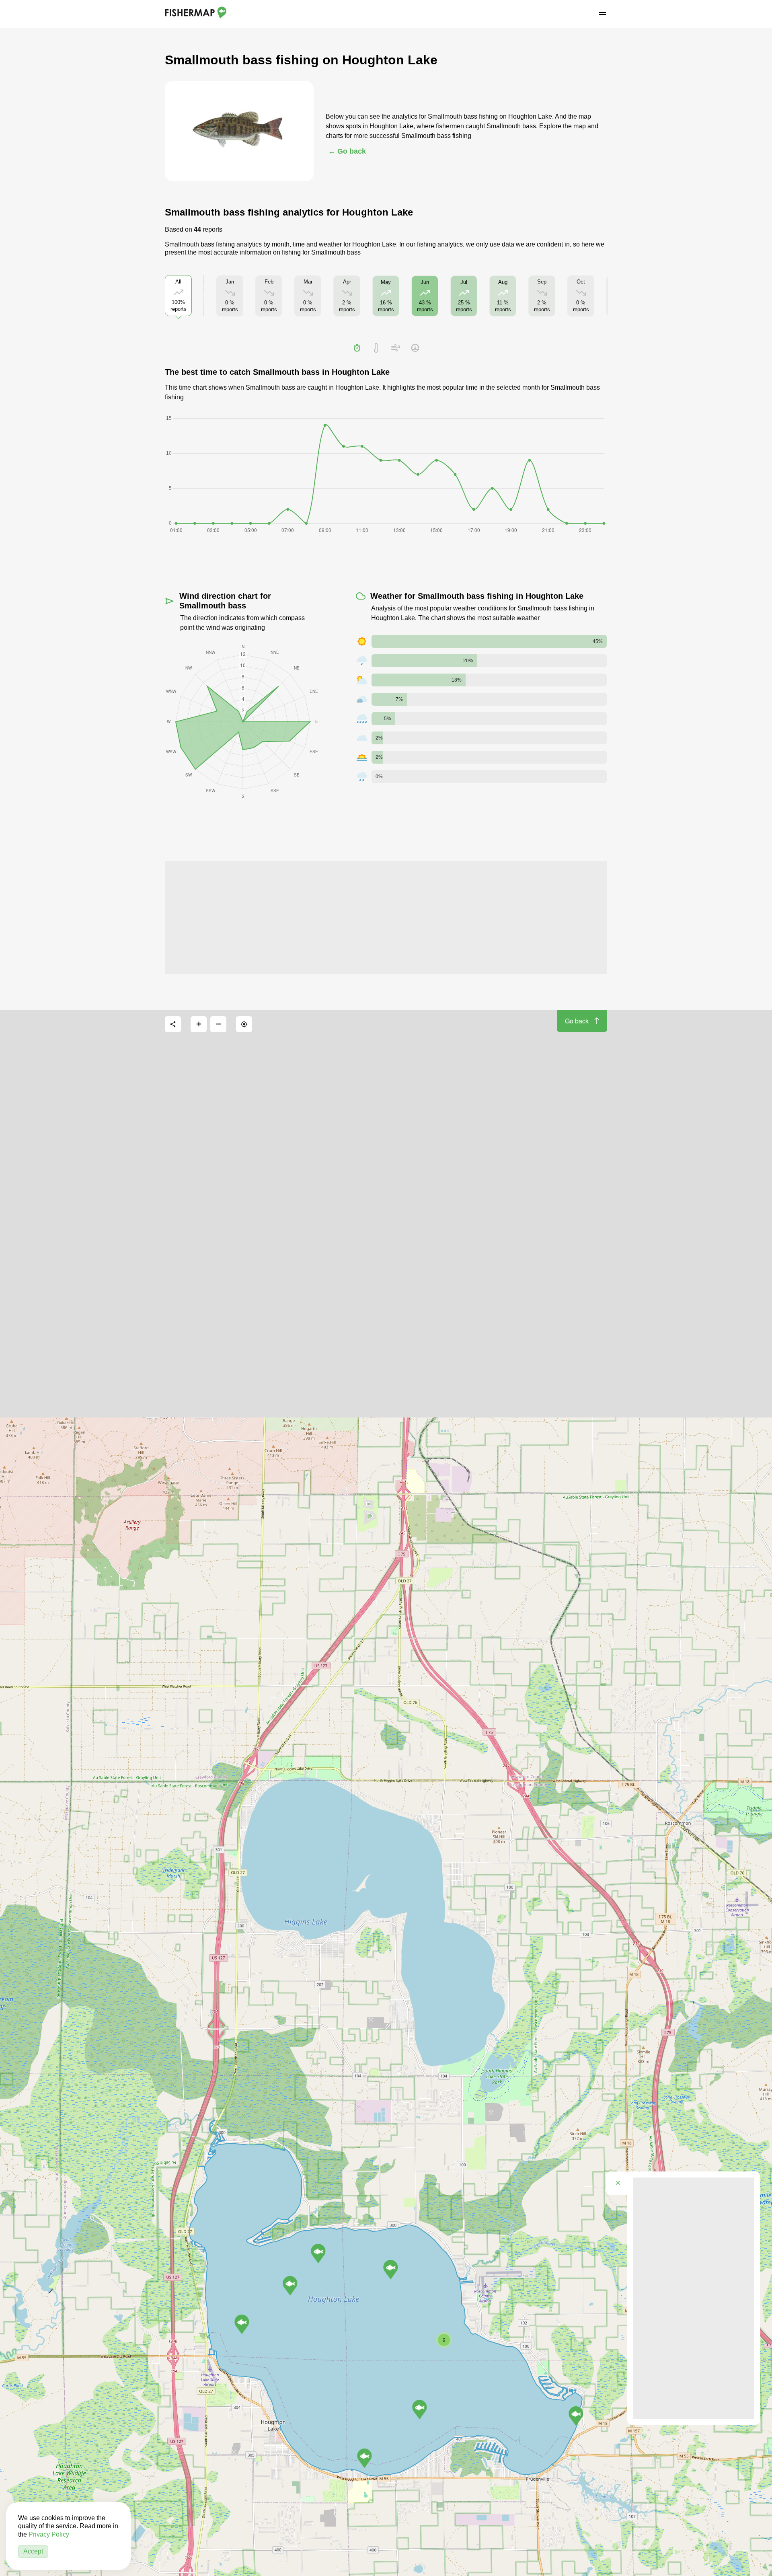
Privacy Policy (49, 2534)
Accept (33, 2551)
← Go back (347, 151)
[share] (173, 1024)
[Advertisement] (386, 918)
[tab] (357, 348)
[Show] (242, 2324)
